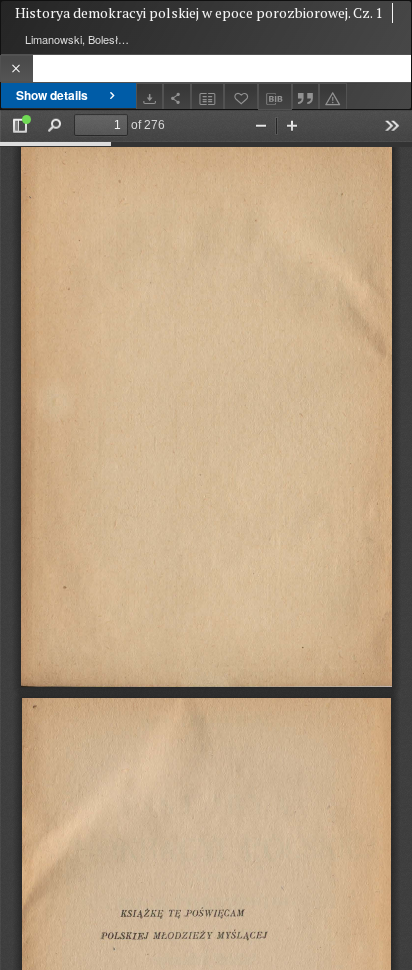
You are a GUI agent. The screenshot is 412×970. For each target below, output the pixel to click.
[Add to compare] (208, 96)
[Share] (177, 96)
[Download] (150, 96)
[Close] (16, 68)
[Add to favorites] (241, 96)
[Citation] (306, 96)
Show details (52, 95)
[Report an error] (333, 96)
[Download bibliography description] (275, 97)
